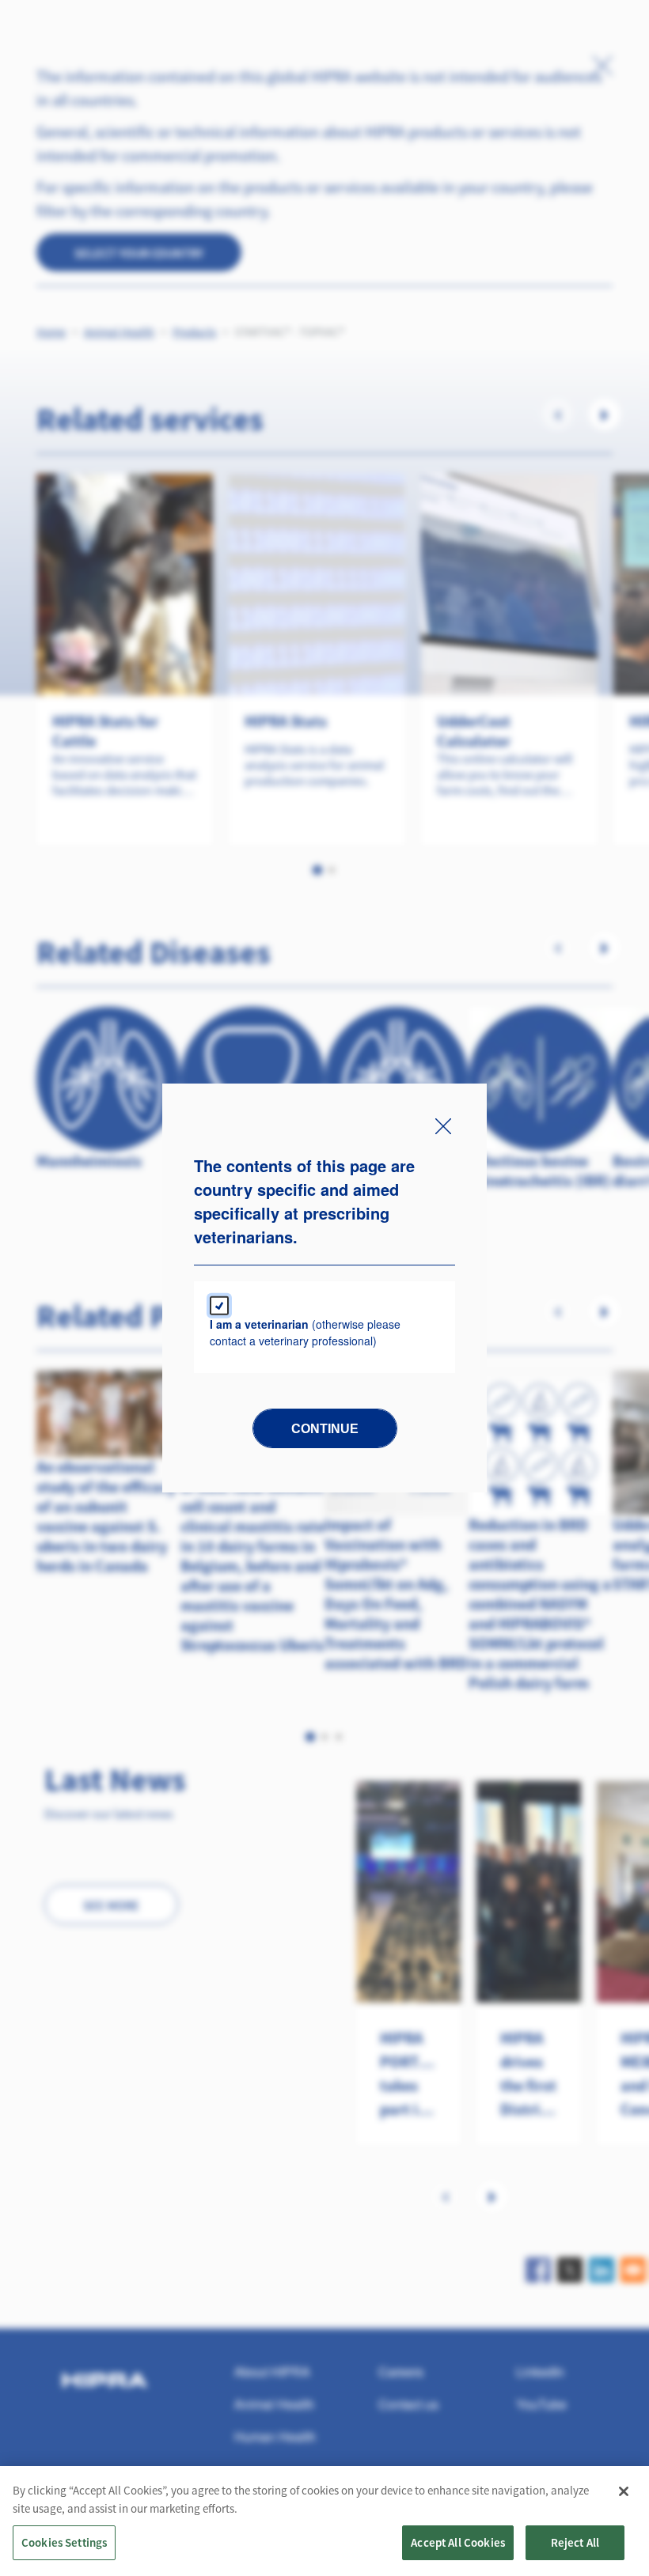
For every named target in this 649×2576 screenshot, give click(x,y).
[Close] (624, 2491)
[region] (324, 2521)
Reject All (575, 2542)
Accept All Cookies (458, 2542)
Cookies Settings (64, 2542)
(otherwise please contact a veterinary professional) (305, 1332)
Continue (325, 1429)
